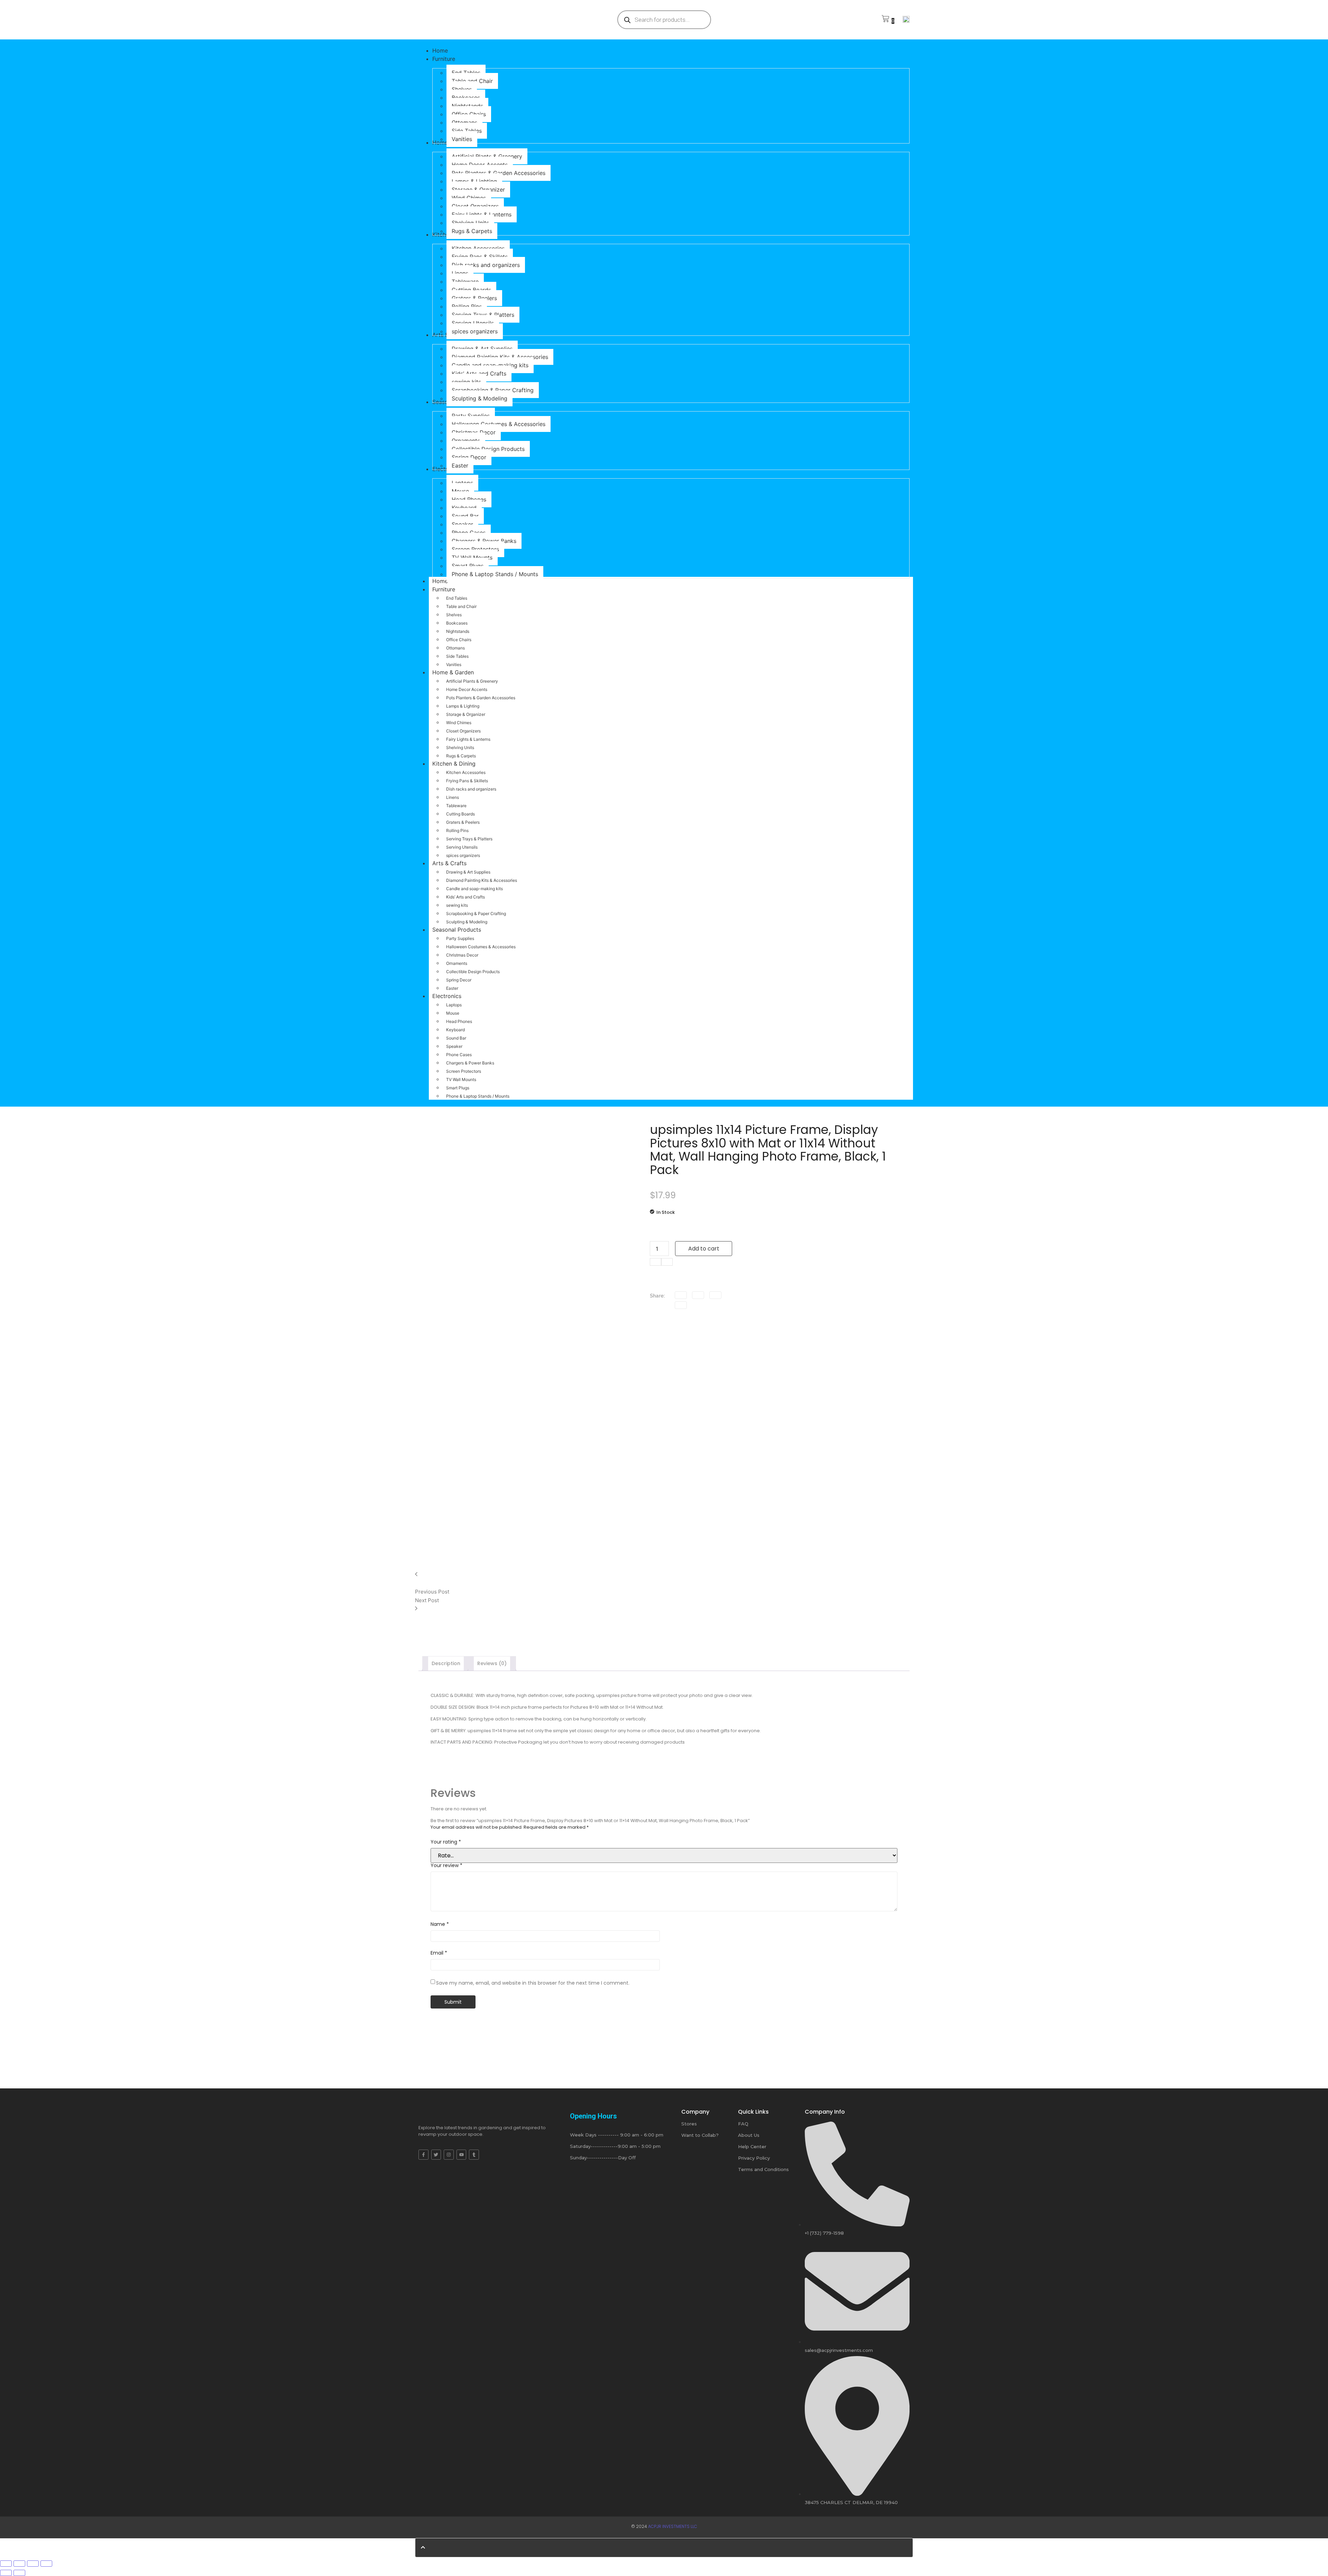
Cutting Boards (460, 814)
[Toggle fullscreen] (33, 2564)
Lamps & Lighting (463, 706)
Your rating (446, 1842)
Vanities (454, 664)
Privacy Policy (754, 2158)
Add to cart (704, 1249)
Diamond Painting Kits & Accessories (482, 880)
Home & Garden (453, 672)
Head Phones (459, 1021)
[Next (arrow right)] (19, 2573)
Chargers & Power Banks (470, 1063)
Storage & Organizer (466, 714)
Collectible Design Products (473, 972)
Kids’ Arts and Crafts (465, 897)
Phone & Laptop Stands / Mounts (478, 1096)
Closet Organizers (463, 731)
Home (440, 581)
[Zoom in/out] (46, 2564)
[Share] (19, 2564)
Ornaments (457, 963)
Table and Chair (461, 606)
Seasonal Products (457, 930)
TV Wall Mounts (461, 1079)
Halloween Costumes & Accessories (481, 947)
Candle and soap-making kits (474, 889)
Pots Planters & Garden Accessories (481, 698)
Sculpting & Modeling (467, 922)
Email (439, 1953)
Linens (453, 797)
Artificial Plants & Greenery (472, 681)
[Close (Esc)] (6, 2564)
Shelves (454, 615)
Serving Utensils (462, 847)
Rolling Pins (457, 830)
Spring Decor (459, 980)
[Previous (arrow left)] (6, 2573)
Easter (452, 988)
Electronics (447, 996)
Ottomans (455, 648)
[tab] (446, 1664)
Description (446, 1663)
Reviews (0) (492, 1663)
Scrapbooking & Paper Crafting (476, 913)
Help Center (752, 2146)
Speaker (454, 1046)
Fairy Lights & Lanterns (468, 739)
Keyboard (455, 1030)
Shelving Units (460, 747)
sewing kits (457, 905)
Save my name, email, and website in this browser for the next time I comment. (533, 1983)
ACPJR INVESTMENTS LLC (673, 2526)
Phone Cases (459, 1055)
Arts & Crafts (449, 863)
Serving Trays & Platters (469, 839)
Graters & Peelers (463, 822)
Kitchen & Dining (454, 764)
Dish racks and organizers (471, 789)
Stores (689, 2124)
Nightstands (458, 631)
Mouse (453, 1013)
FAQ (743, 2124)
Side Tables (457, 656)
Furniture (444, 589)
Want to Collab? (700, 2135)
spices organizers (463, 855)
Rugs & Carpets (461, 756)
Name (440, 1924)
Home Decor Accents (467, 689)
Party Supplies (460, 938)
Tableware (456, 806)
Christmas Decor (462, 955)
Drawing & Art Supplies (468, 872)
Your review (446, 1865)
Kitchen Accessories (466, 772)
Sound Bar (456, 1038)
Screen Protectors (464, 1071)
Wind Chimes (459, 723)
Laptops (454, 1005)
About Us (749, 2135)
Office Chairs (459, 640)
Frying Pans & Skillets (467, 781)
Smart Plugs (458, 1088)
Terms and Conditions (763, 2169)
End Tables (457, 598)
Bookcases (457, 623)
